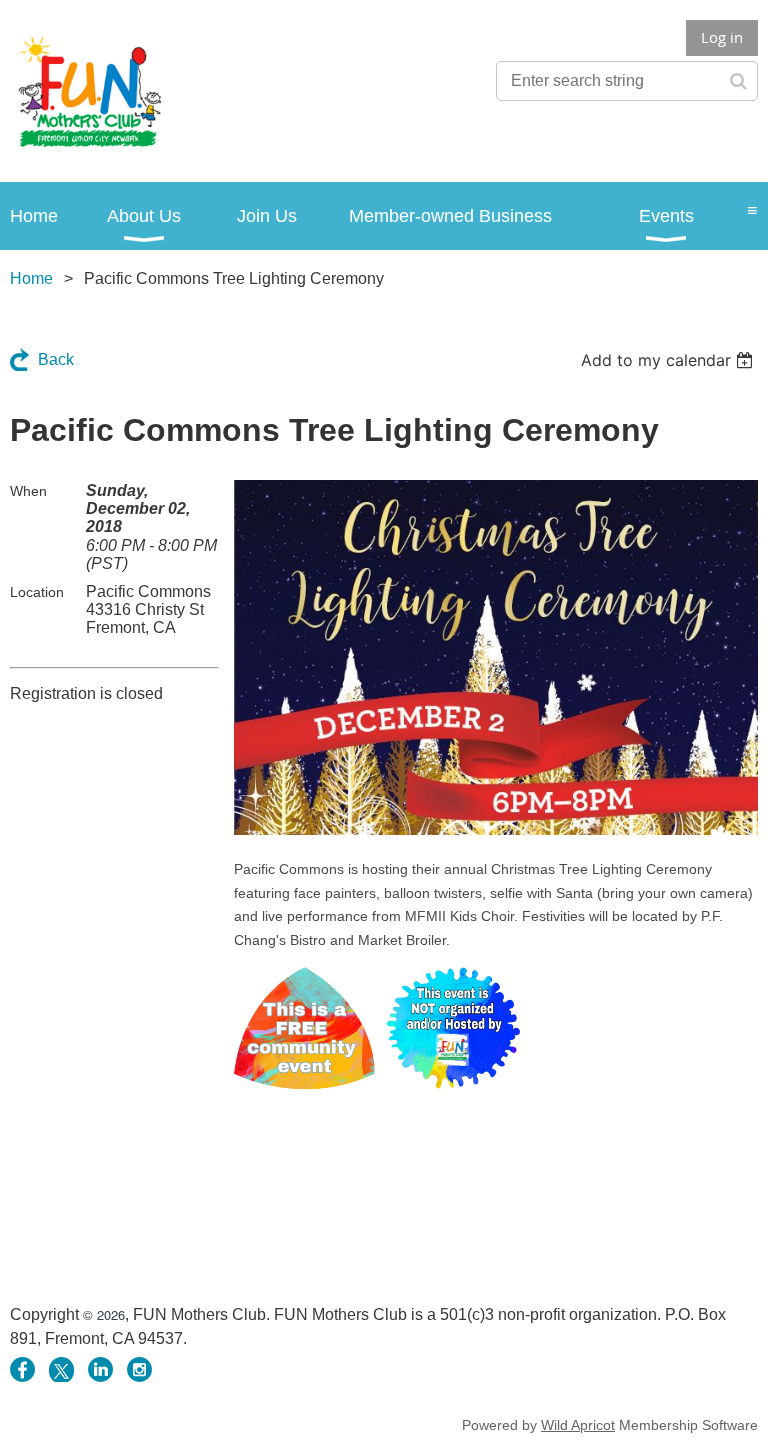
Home (31, 278)
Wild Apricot (578, 1425)
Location (37, 592)
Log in (722, 37)
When (28, 491)
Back (56, 359)
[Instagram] (139, 1369)
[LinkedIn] (100, 1369)
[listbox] (669, 360)
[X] (61, 1369)
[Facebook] (22, 1369)
